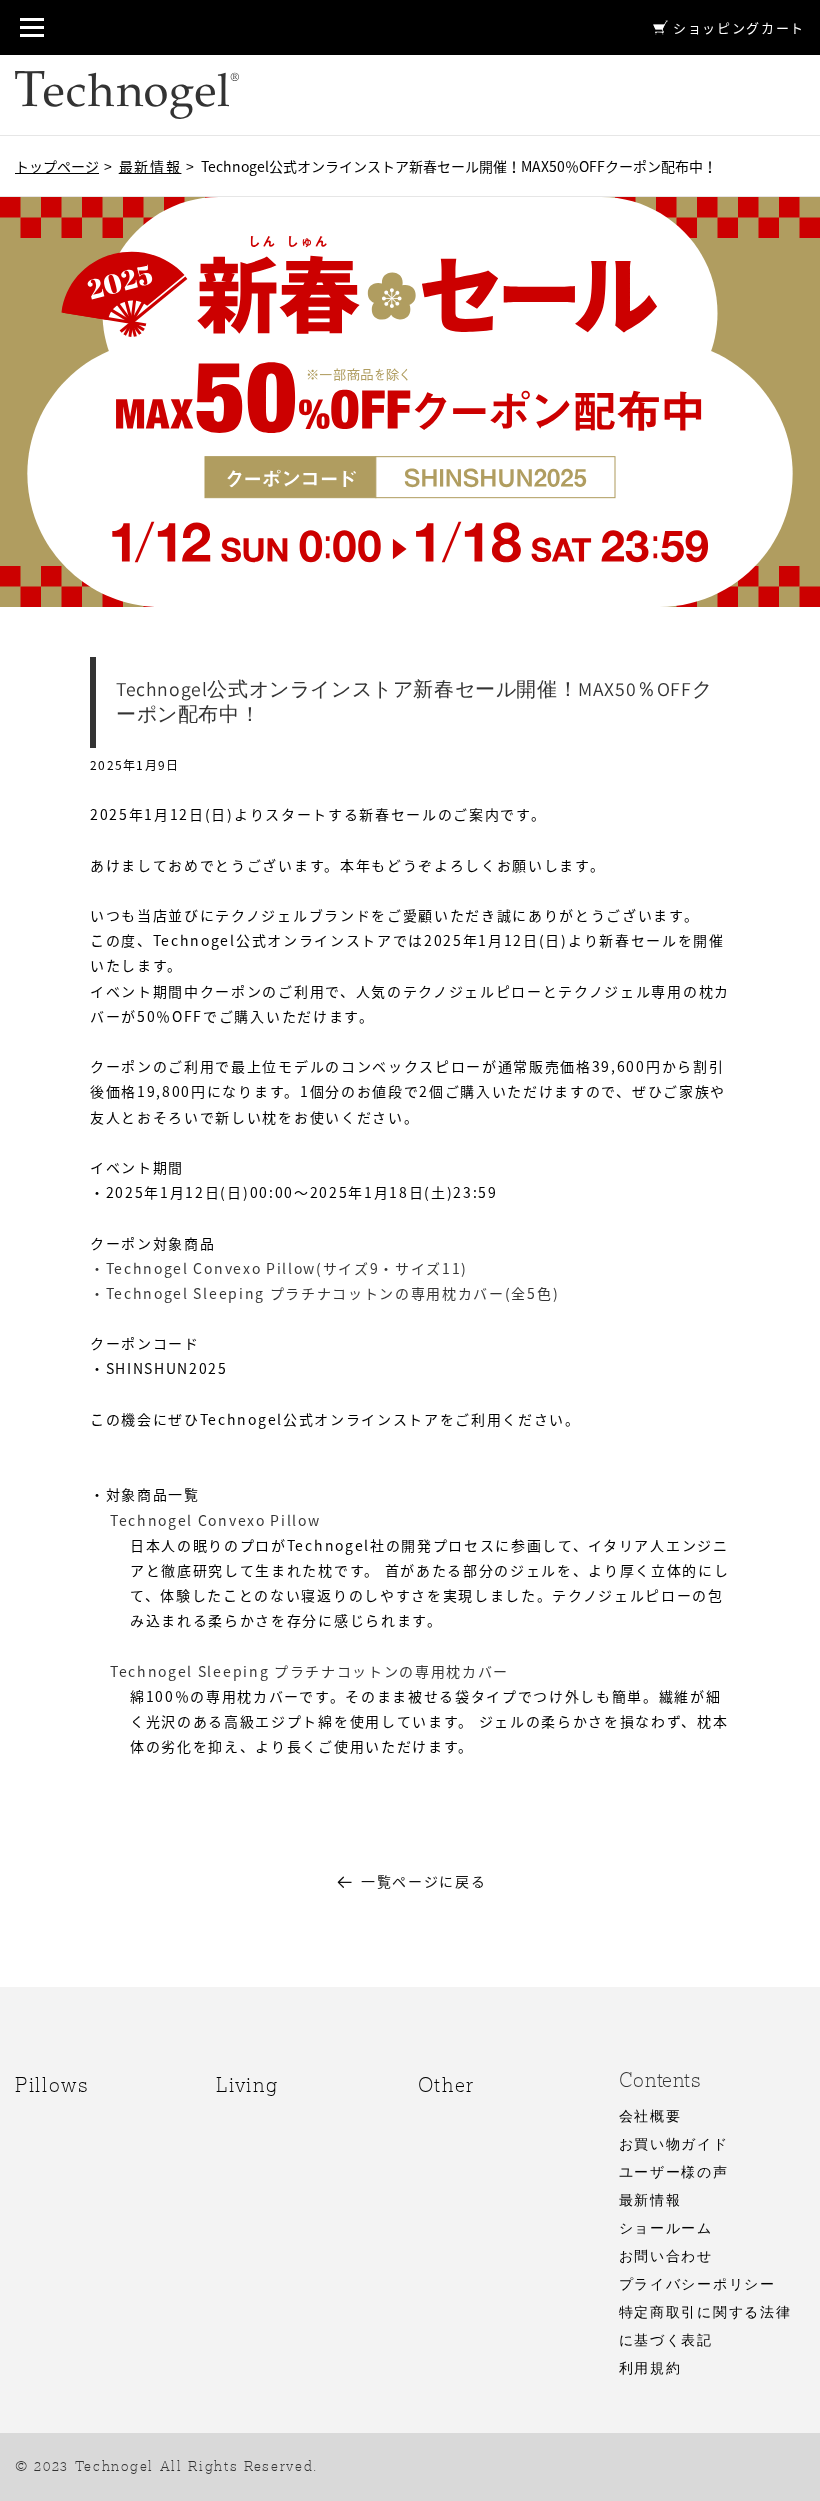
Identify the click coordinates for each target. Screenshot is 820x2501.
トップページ (57, 166)
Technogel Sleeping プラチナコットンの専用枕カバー (309, 1671)
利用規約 (650, 2369)
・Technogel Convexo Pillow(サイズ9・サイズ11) (279, 1268)
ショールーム (666, 2229)
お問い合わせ (666, 2257)
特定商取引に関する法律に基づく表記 (705, 2327)
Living (247, 2085)
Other (446, 2085)
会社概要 (650, 2117)
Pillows (52, 2085)
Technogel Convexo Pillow (215, 1520)
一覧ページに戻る (423, 1881)
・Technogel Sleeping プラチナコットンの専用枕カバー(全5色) (324, 1293)
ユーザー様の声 (674, 2173)
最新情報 (150, 166)
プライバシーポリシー (697, 2285)
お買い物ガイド (674, 2145)
